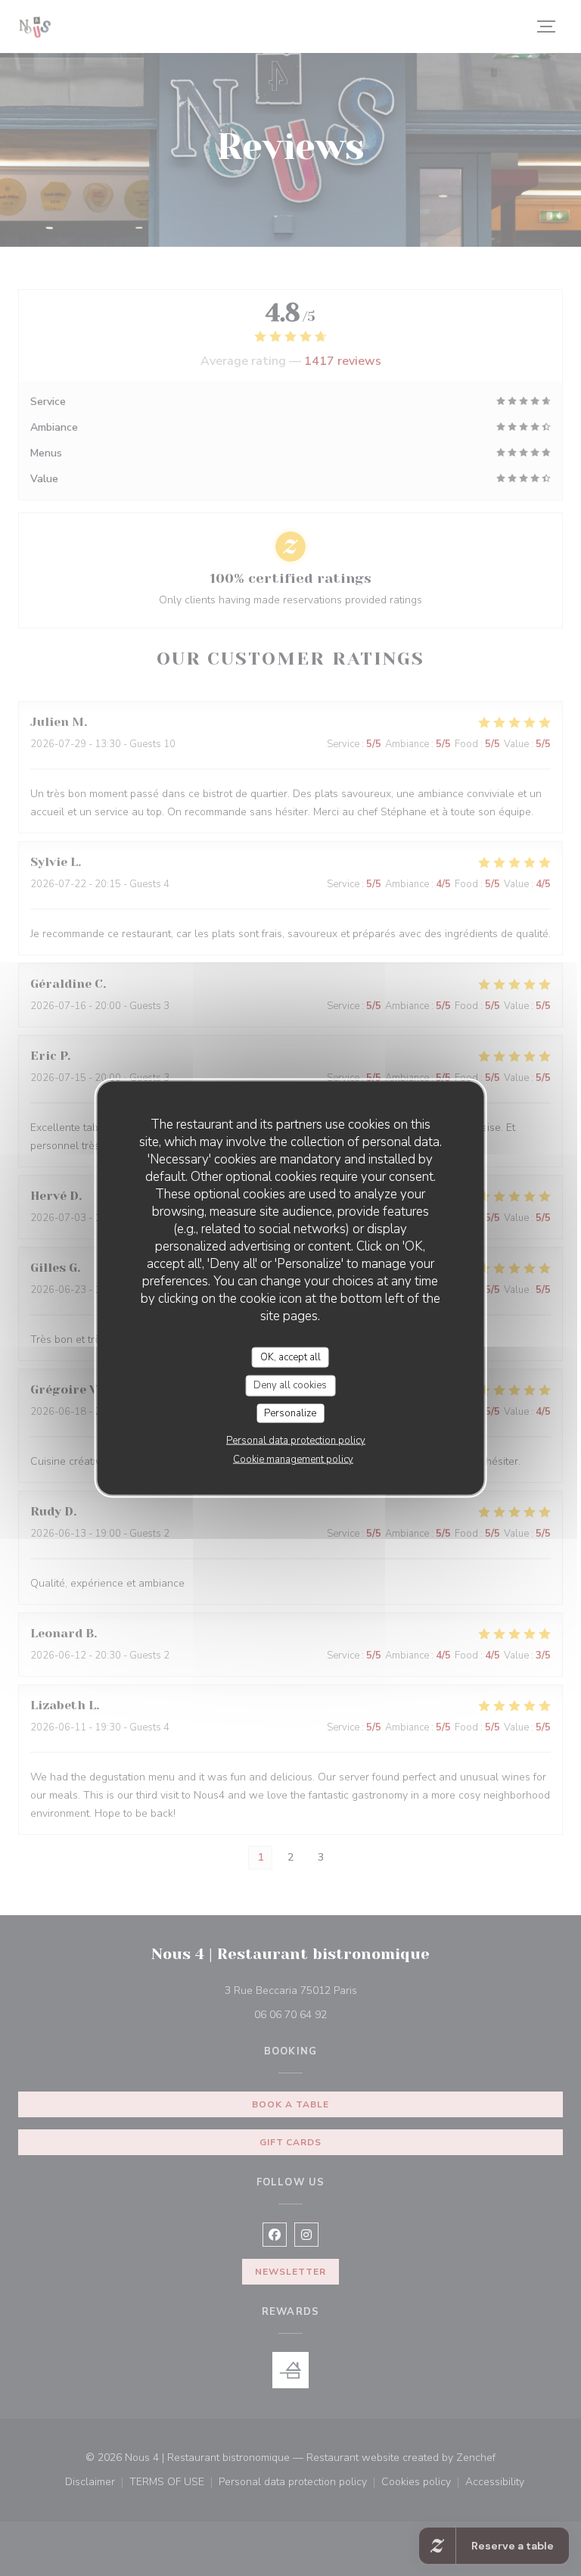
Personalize (290, 1413)
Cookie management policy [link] (293, 1459)
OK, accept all (290, 1357)
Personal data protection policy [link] (296, 1441)
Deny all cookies (290, 1385)
